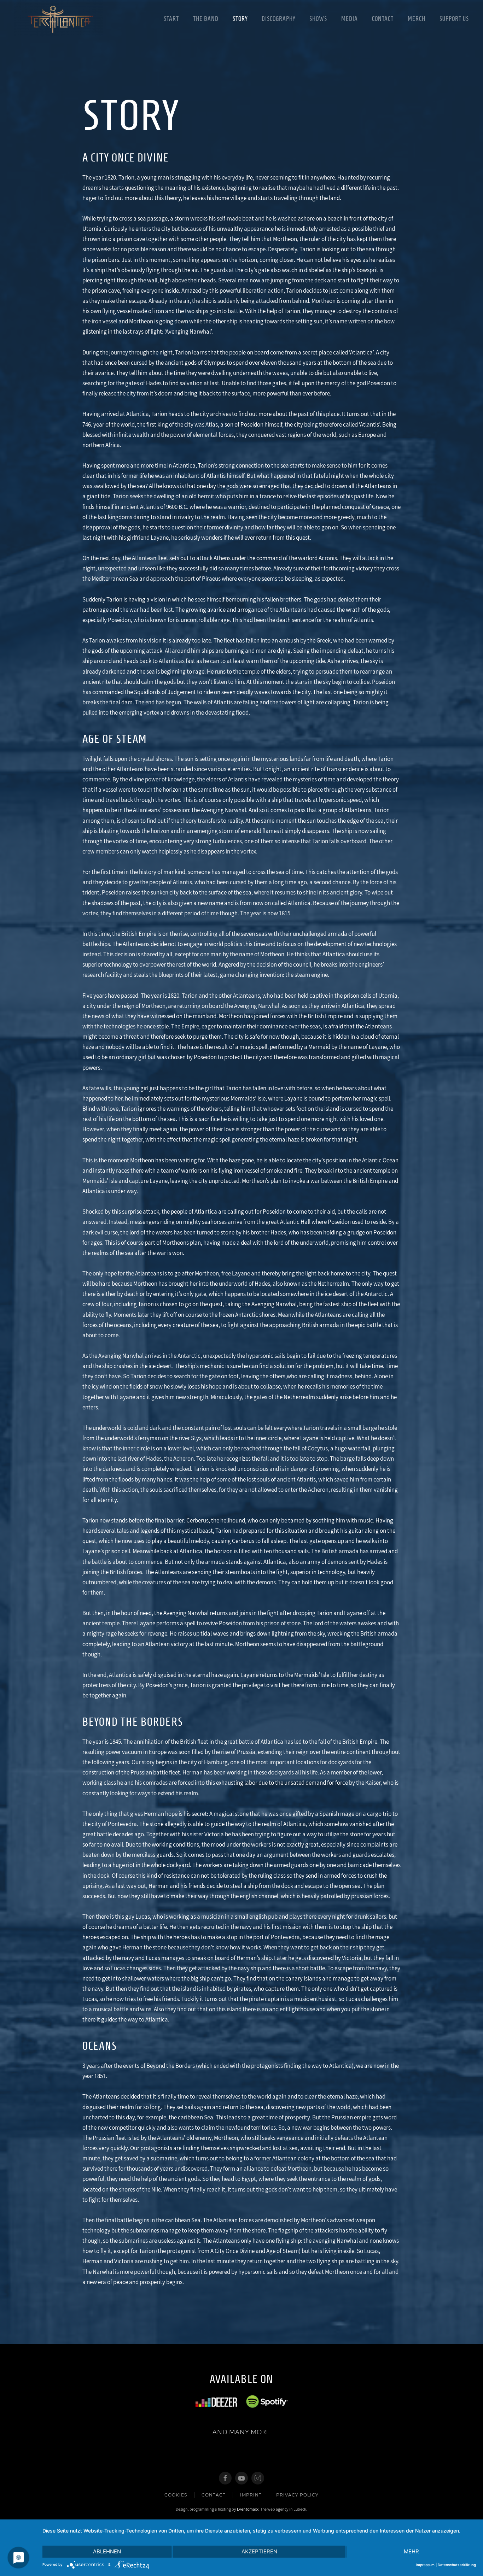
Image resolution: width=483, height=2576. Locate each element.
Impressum (425, 2565)
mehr (411, 2551)
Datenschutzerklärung (457, 2565)
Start (171, 19)
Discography (278, 19)
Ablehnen (107, 2551)
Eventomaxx (248, 2509)
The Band (206, 19)
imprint (251, 2495)
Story (240, 19)
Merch (417, 19)
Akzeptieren (259, 2551)
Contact (383, 19)
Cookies (176, 2495)
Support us (454, 19)
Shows (318, 19)
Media (350, 19)
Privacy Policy (297, 2495)
